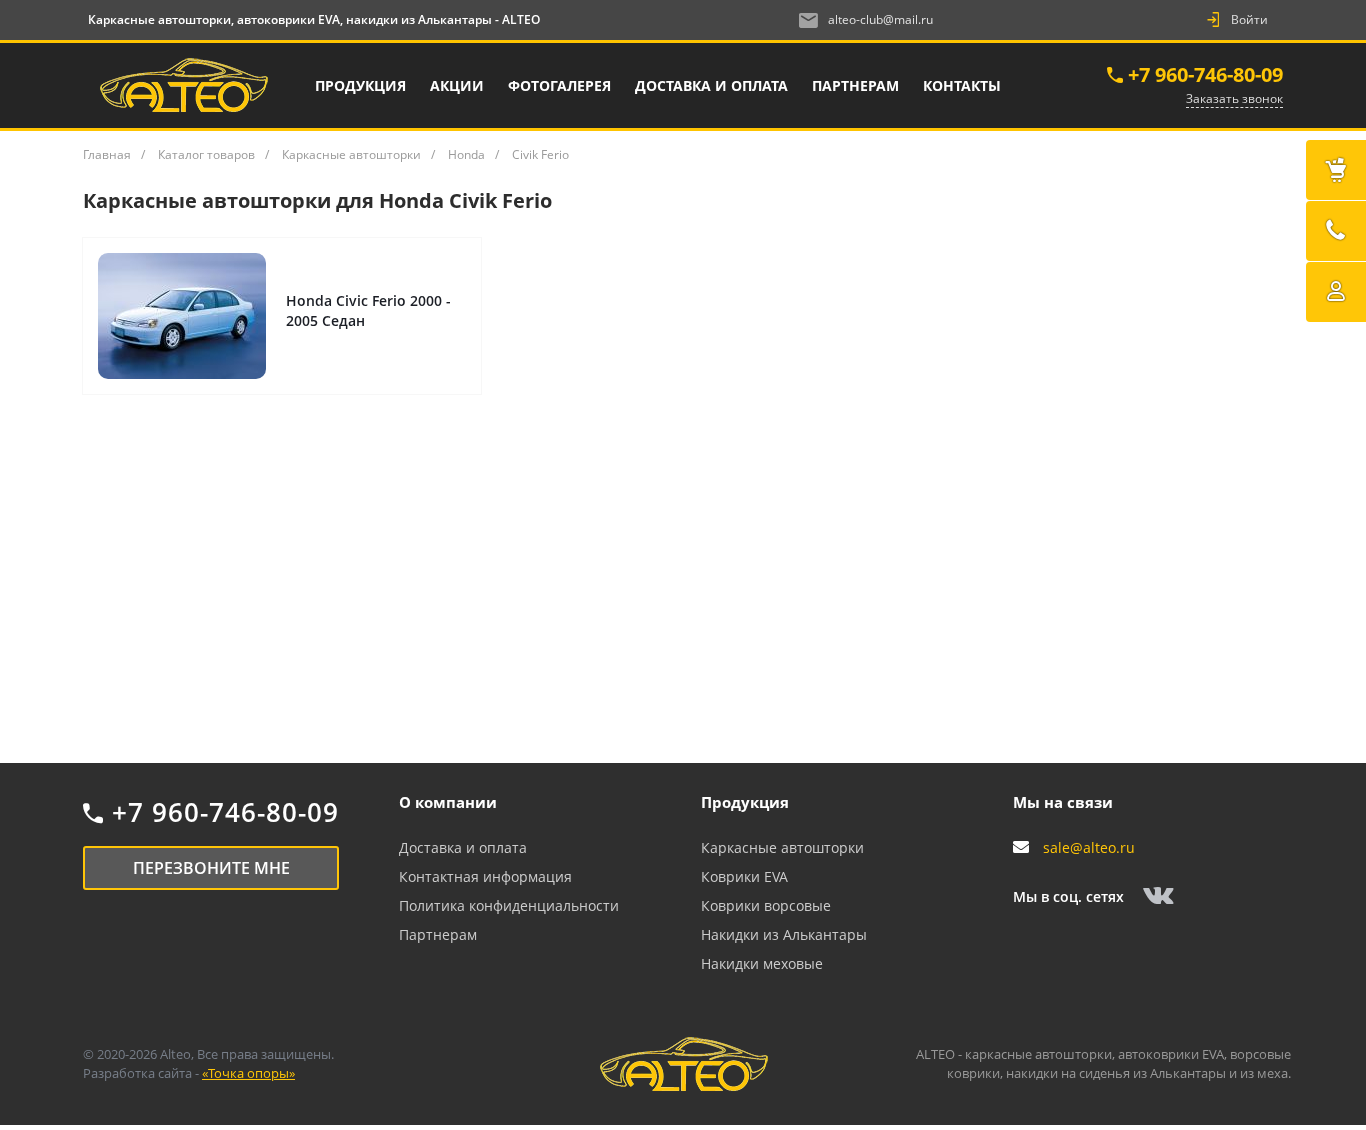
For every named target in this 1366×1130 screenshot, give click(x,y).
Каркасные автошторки (782, 847)
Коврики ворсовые (766, 905)
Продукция (745, 802)
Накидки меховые (762, 963)
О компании (448, 802)
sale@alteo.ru (1089, 847)
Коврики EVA (744, 876)
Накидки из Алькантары (784, 934)
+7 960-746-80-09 (1205, 74)
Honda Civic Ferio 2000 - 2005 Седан (368, 310)
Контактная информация (485, 876)
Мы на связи (1063, 802)
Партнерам (438, 934)
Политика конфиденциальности (509, 905)
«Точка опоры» (248, 1073)
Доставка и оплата (463, 847)
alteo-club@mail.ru (880, 19)
